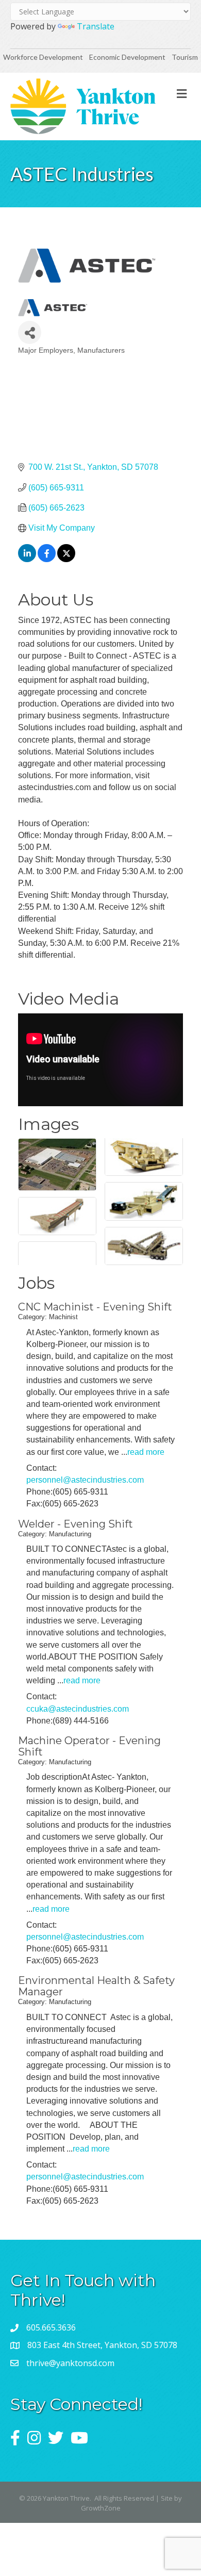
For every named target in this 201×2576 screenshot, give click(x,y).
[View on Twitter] (66, 559)
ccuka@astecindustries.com (78, 1709)
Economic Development (128, 57)
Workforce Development (43, 57)
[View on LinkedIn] (27, 559)
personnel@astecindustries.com (85, 1480)
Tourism (185, 57)
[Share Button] (30, 332)
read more (146, 1452)
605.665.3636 (51, 2327)
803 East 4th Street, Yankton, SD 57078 (102, 2345)
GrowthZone (101, 2508)
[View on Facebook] (47, 559)
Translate (96, 26)
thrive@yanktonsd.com (70, 2363)
